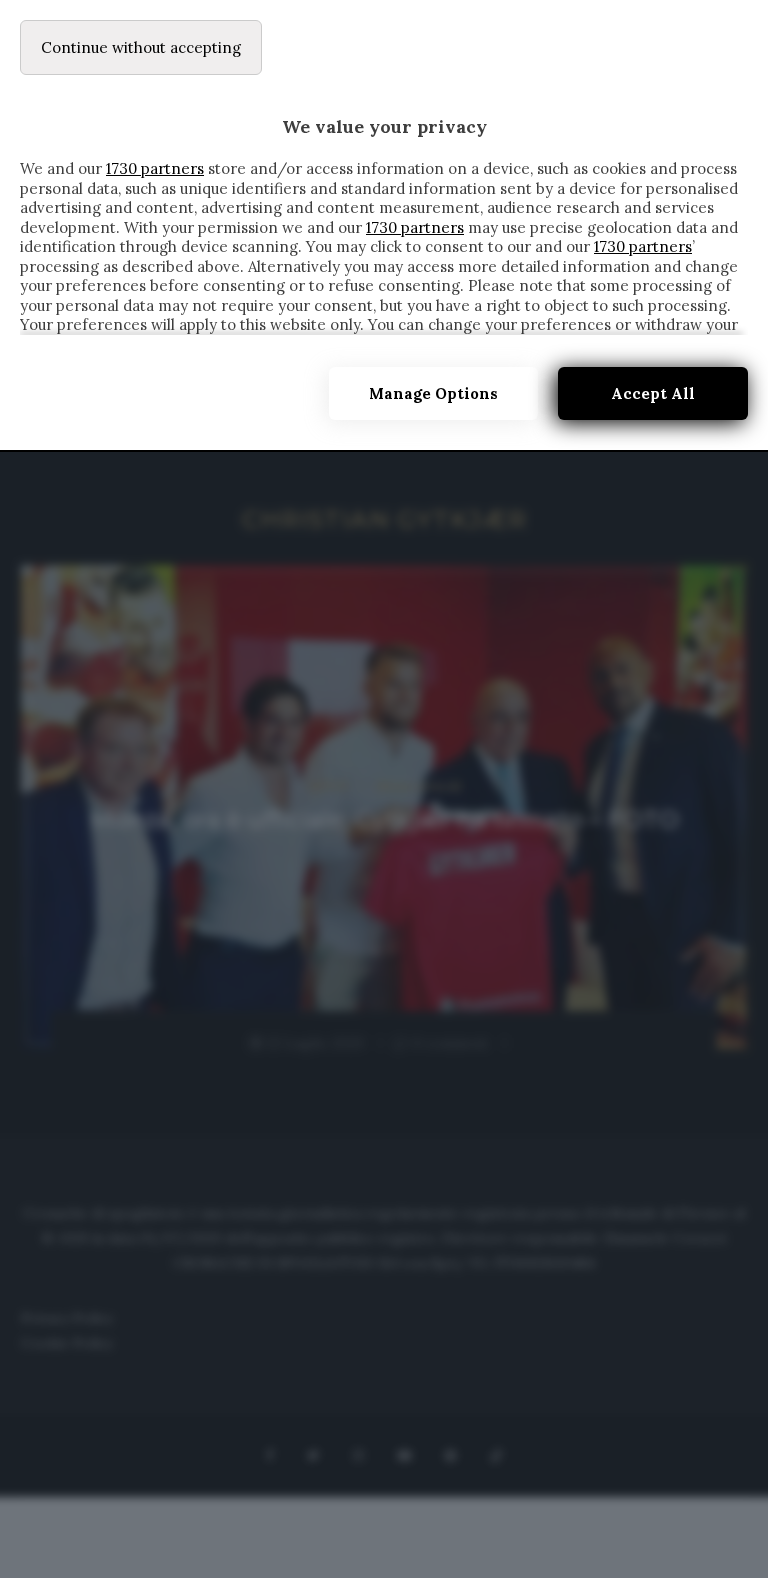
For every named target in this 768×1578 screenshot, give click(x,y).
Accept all (653, 393)
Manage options (433, 393)
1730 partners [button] (155, 168)
